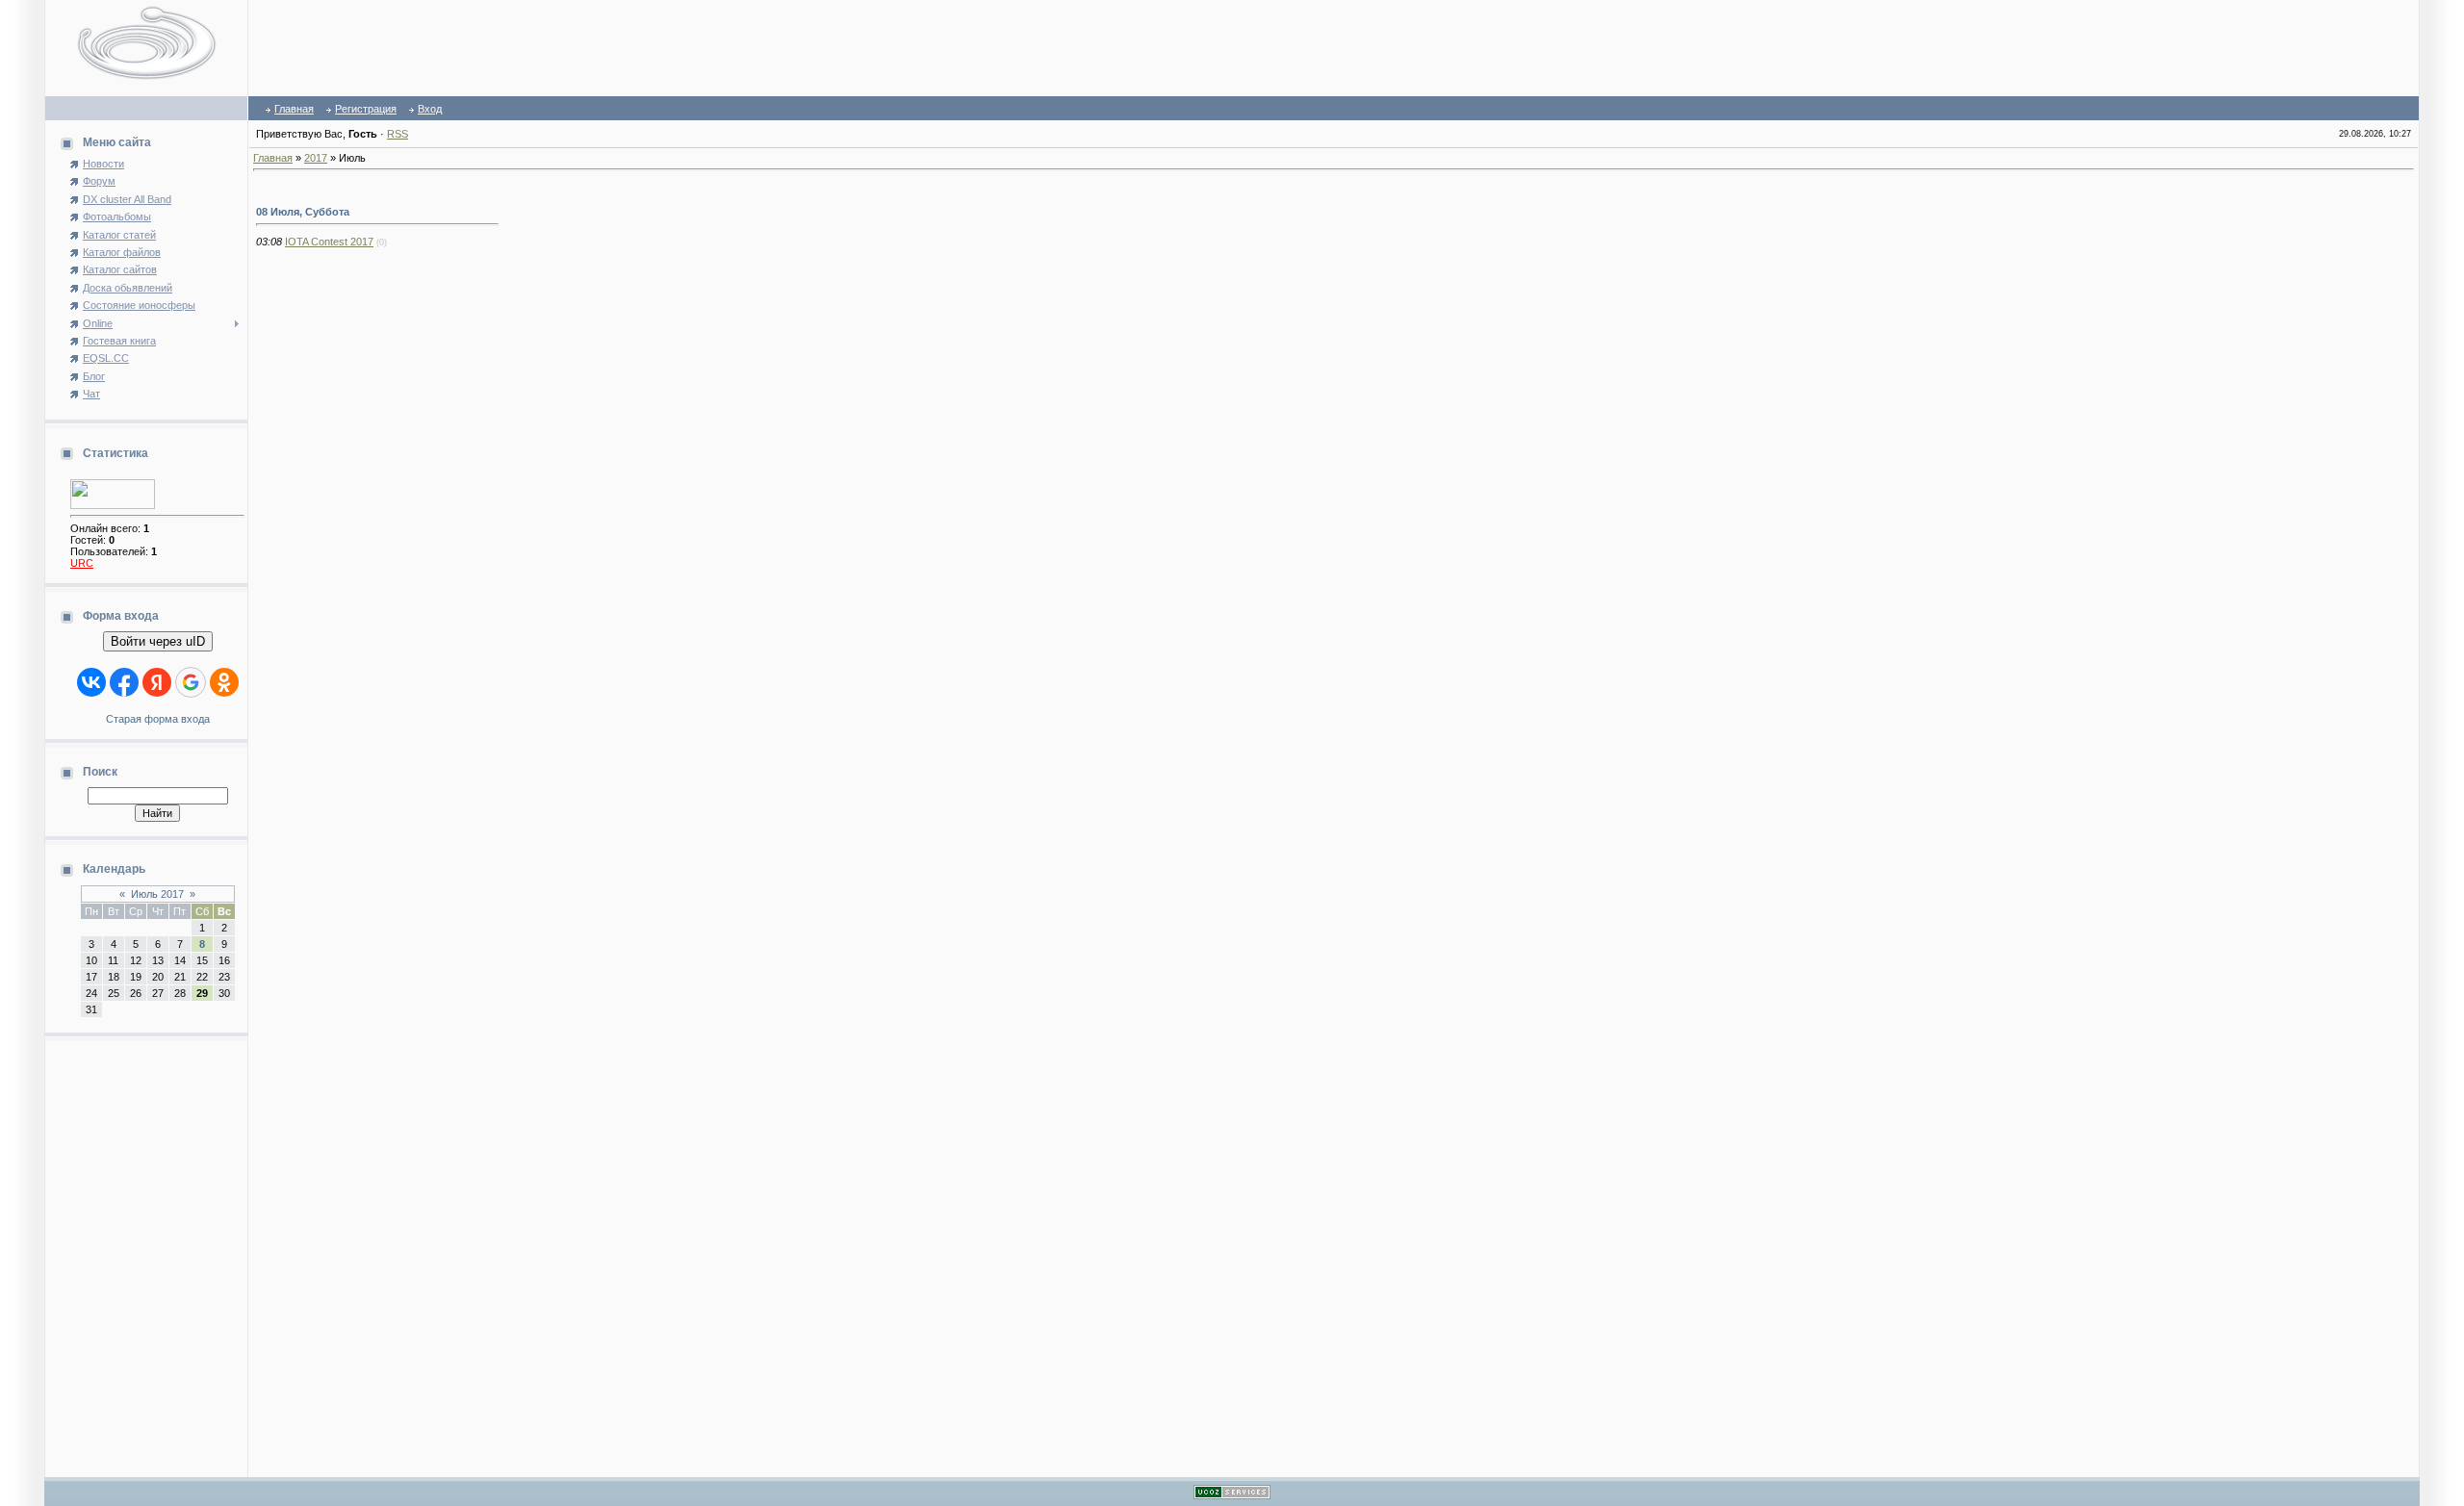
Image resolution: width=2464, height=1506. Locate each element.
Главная (294, 109)
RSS (398, 134)
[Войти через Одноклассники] (224, 682)
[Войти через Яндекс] (157, 682)
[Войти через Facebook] (124, 682)
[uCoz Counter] (113, 505)
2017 (316, 158)
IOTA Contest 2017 (329, 242)
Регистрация (366, 109)
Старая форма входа (158, 719)
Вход (430, 109)
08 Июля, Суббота (303, 212)
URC (82, 563)
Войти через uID (158, 641)
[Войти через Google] (191, 682)
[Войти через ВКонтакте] (91, 682)
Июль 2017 (157, 894)
